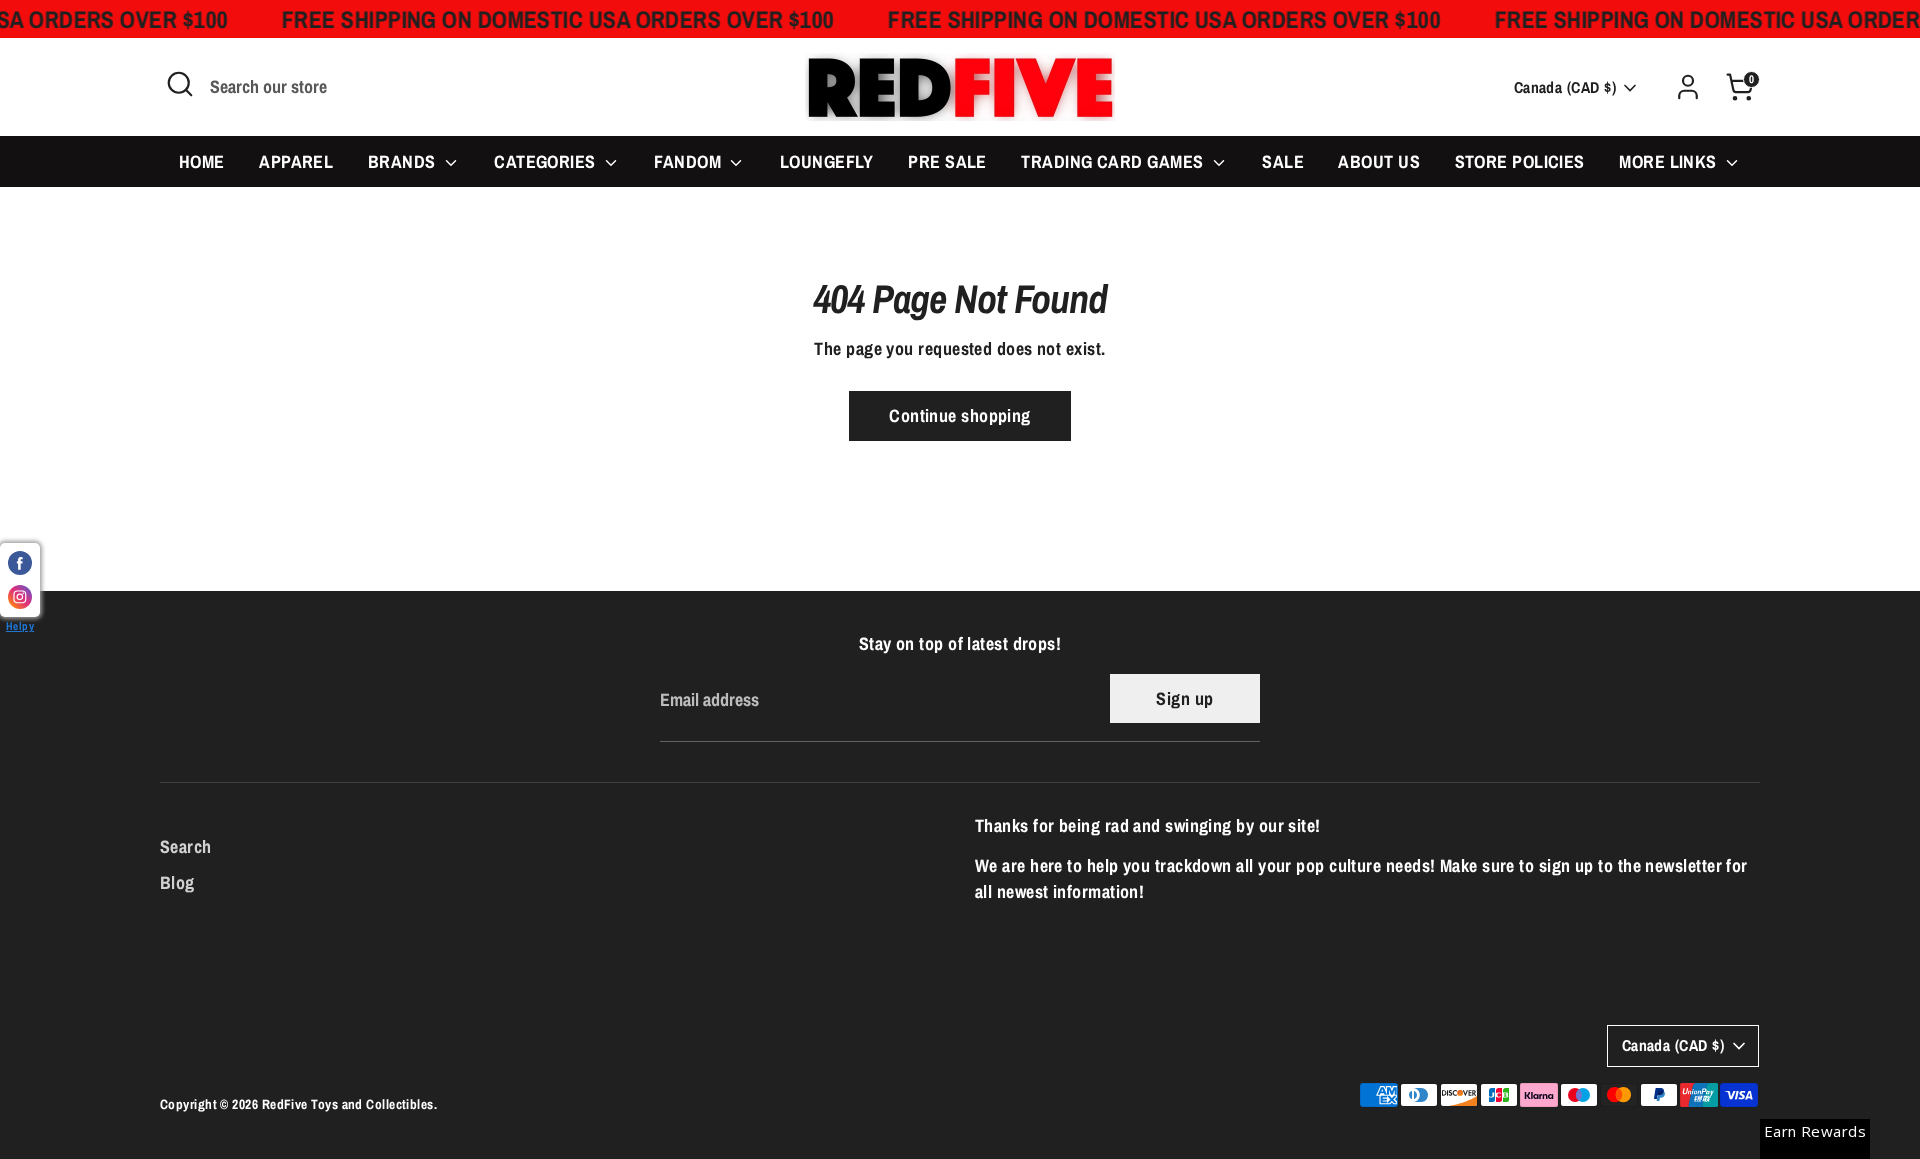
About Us (1379, 161)
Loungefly (827, 161)
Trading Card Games (1114, 161)
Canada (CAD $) (1565, 87)
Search (186, 846)
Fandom (689, 161)
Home (202, 161)
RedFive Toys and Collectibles (348, 1104)
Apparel (296, 161)
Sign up (1184, 698)
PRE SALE (947, 161)
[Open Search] (180, 84)
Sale (1283, 161)
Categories (547, 161)
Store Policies (1520, 161)
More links (1670, 161)
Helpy (20, 625)
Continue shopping (960, 415)
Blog (177, 882)
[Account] (1688, 87)
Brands (404, 161)
